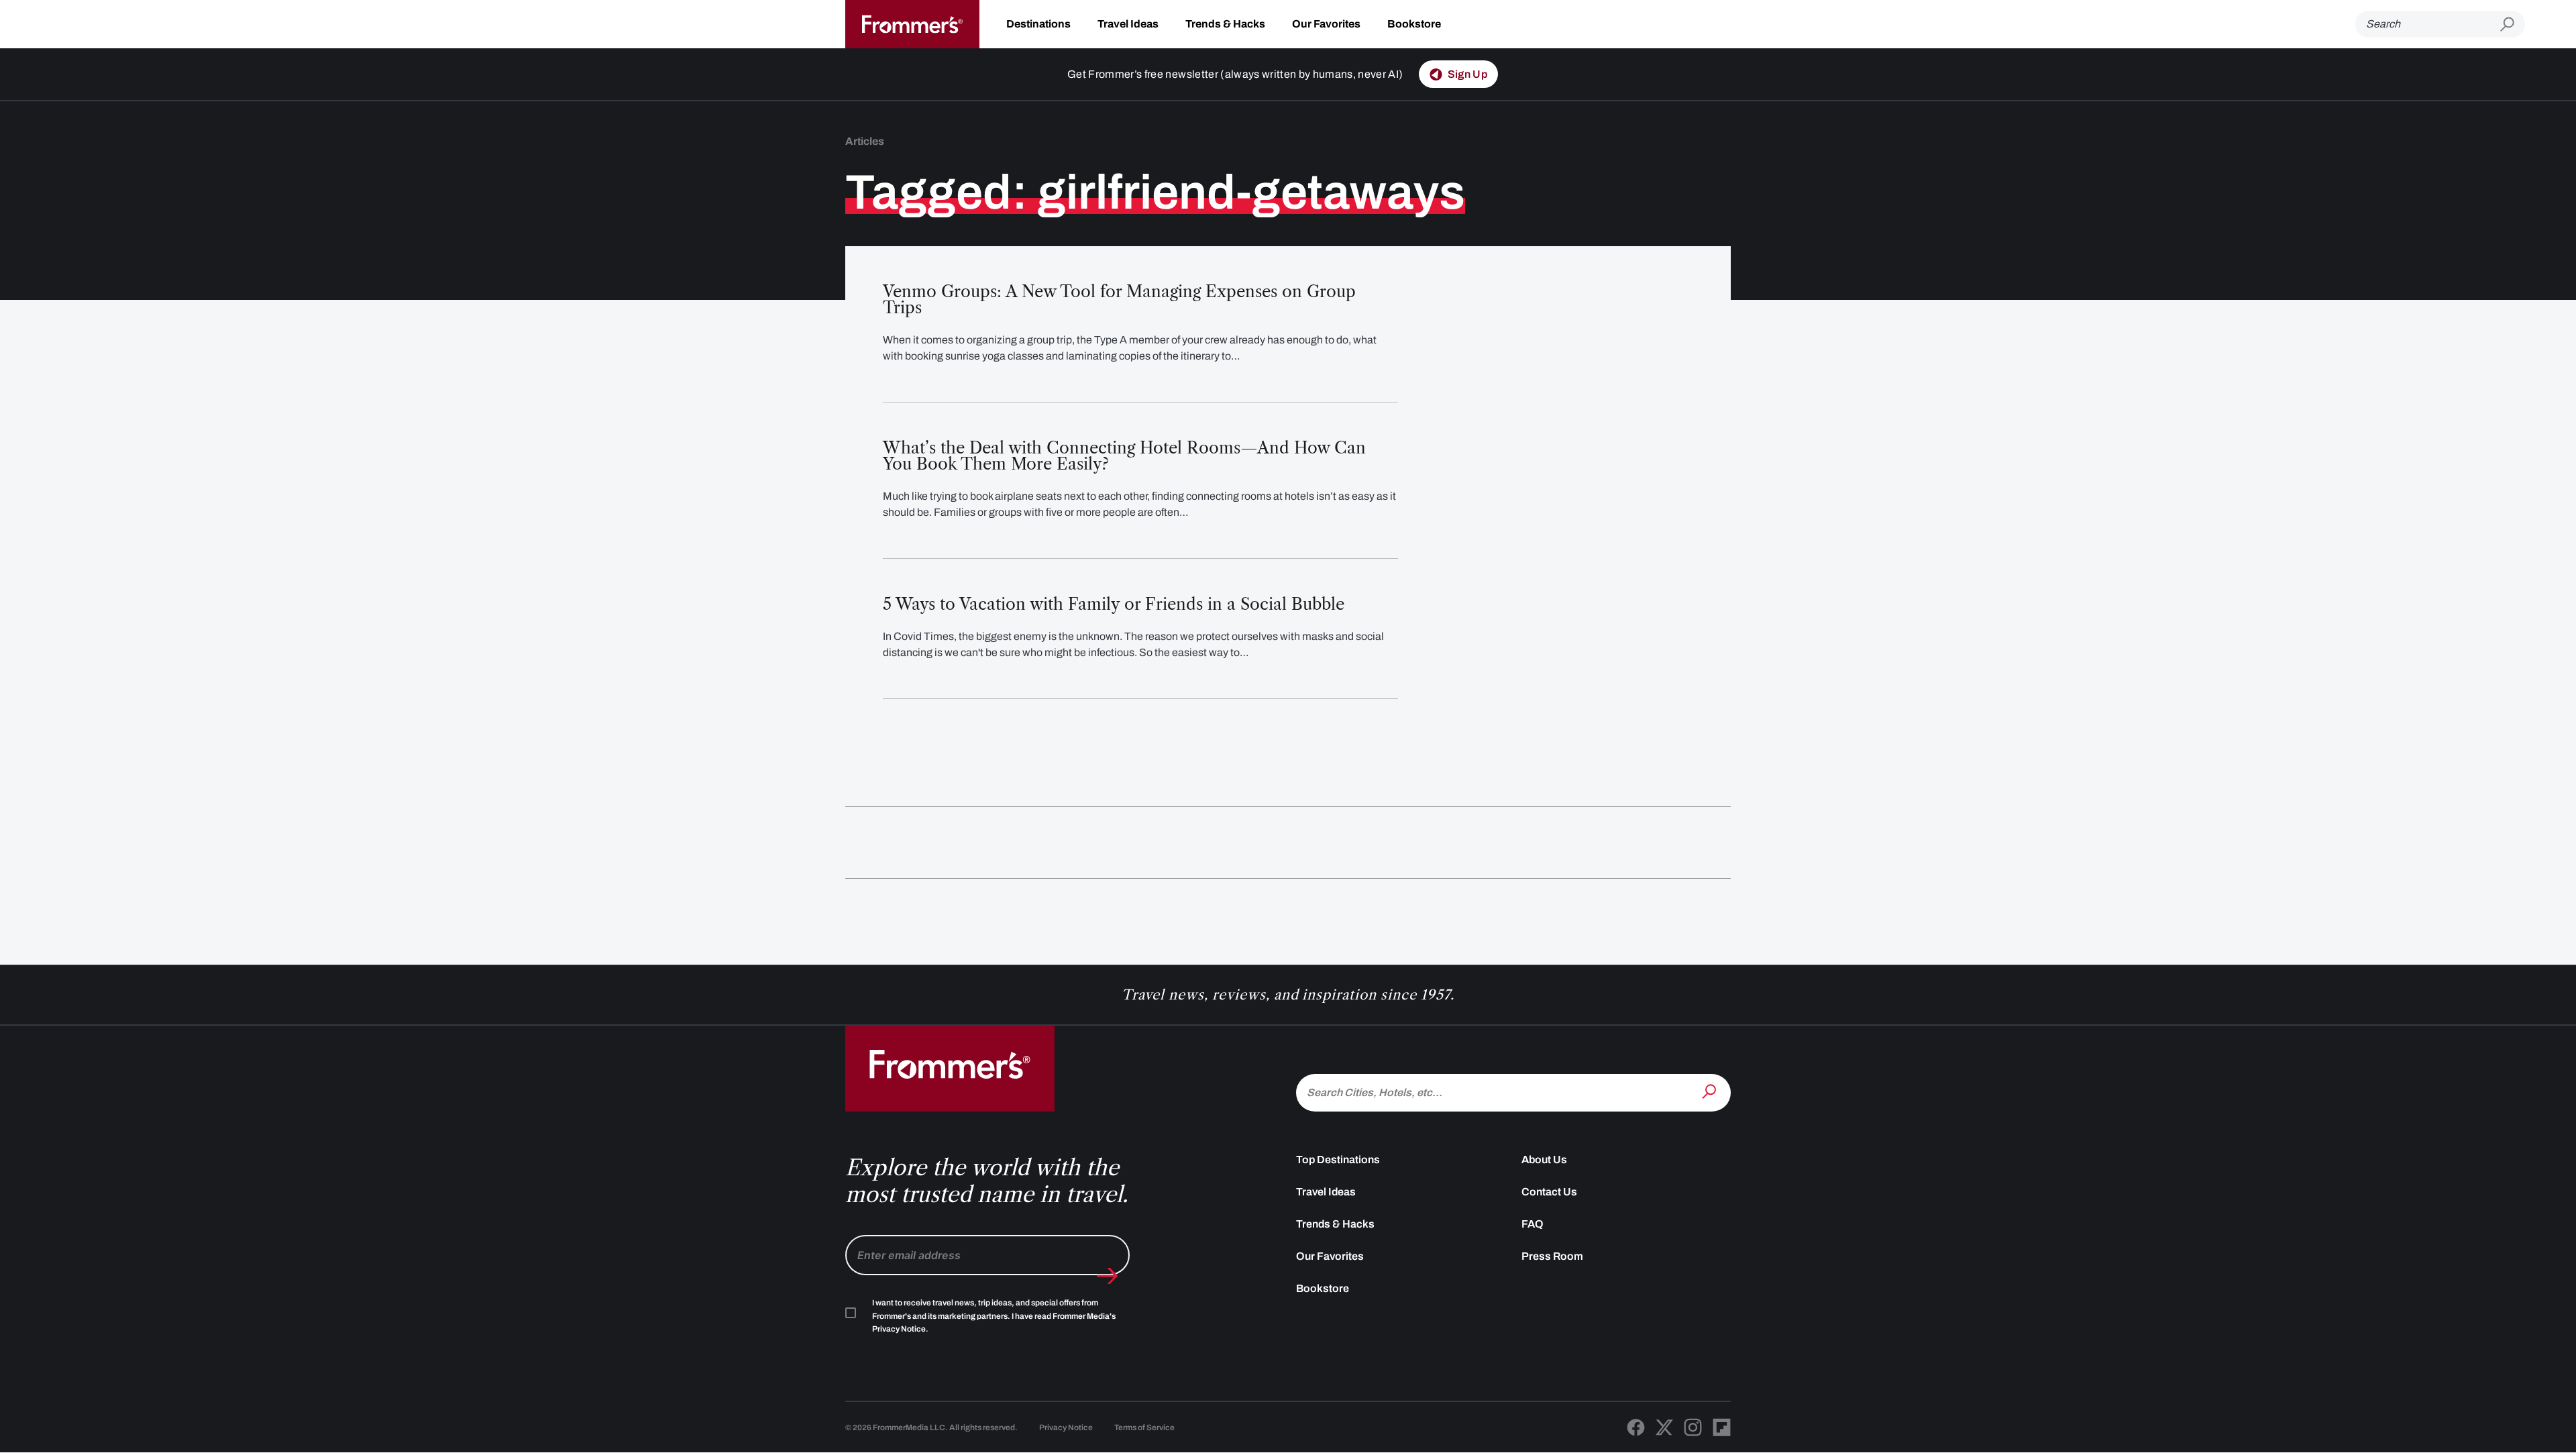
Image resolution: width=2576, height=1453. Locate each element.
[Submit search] (2513, 24)
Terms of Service (1144, 1428)
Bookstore (1414, 24)
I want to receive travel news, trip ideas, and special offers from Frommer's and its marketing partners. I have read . (994, 1316)
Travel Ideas (1128, 24)
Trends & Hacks (1225, 24)
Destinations (1038, 24)
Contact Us (1549, 1192)
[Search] (1711, 1091)
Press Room (1552, 1256)
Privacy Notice (1066, 1428)
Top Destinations (1338, 1160)
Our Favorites (1326, 24)
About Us (1544, 1160)
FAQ (1533, 1224)
